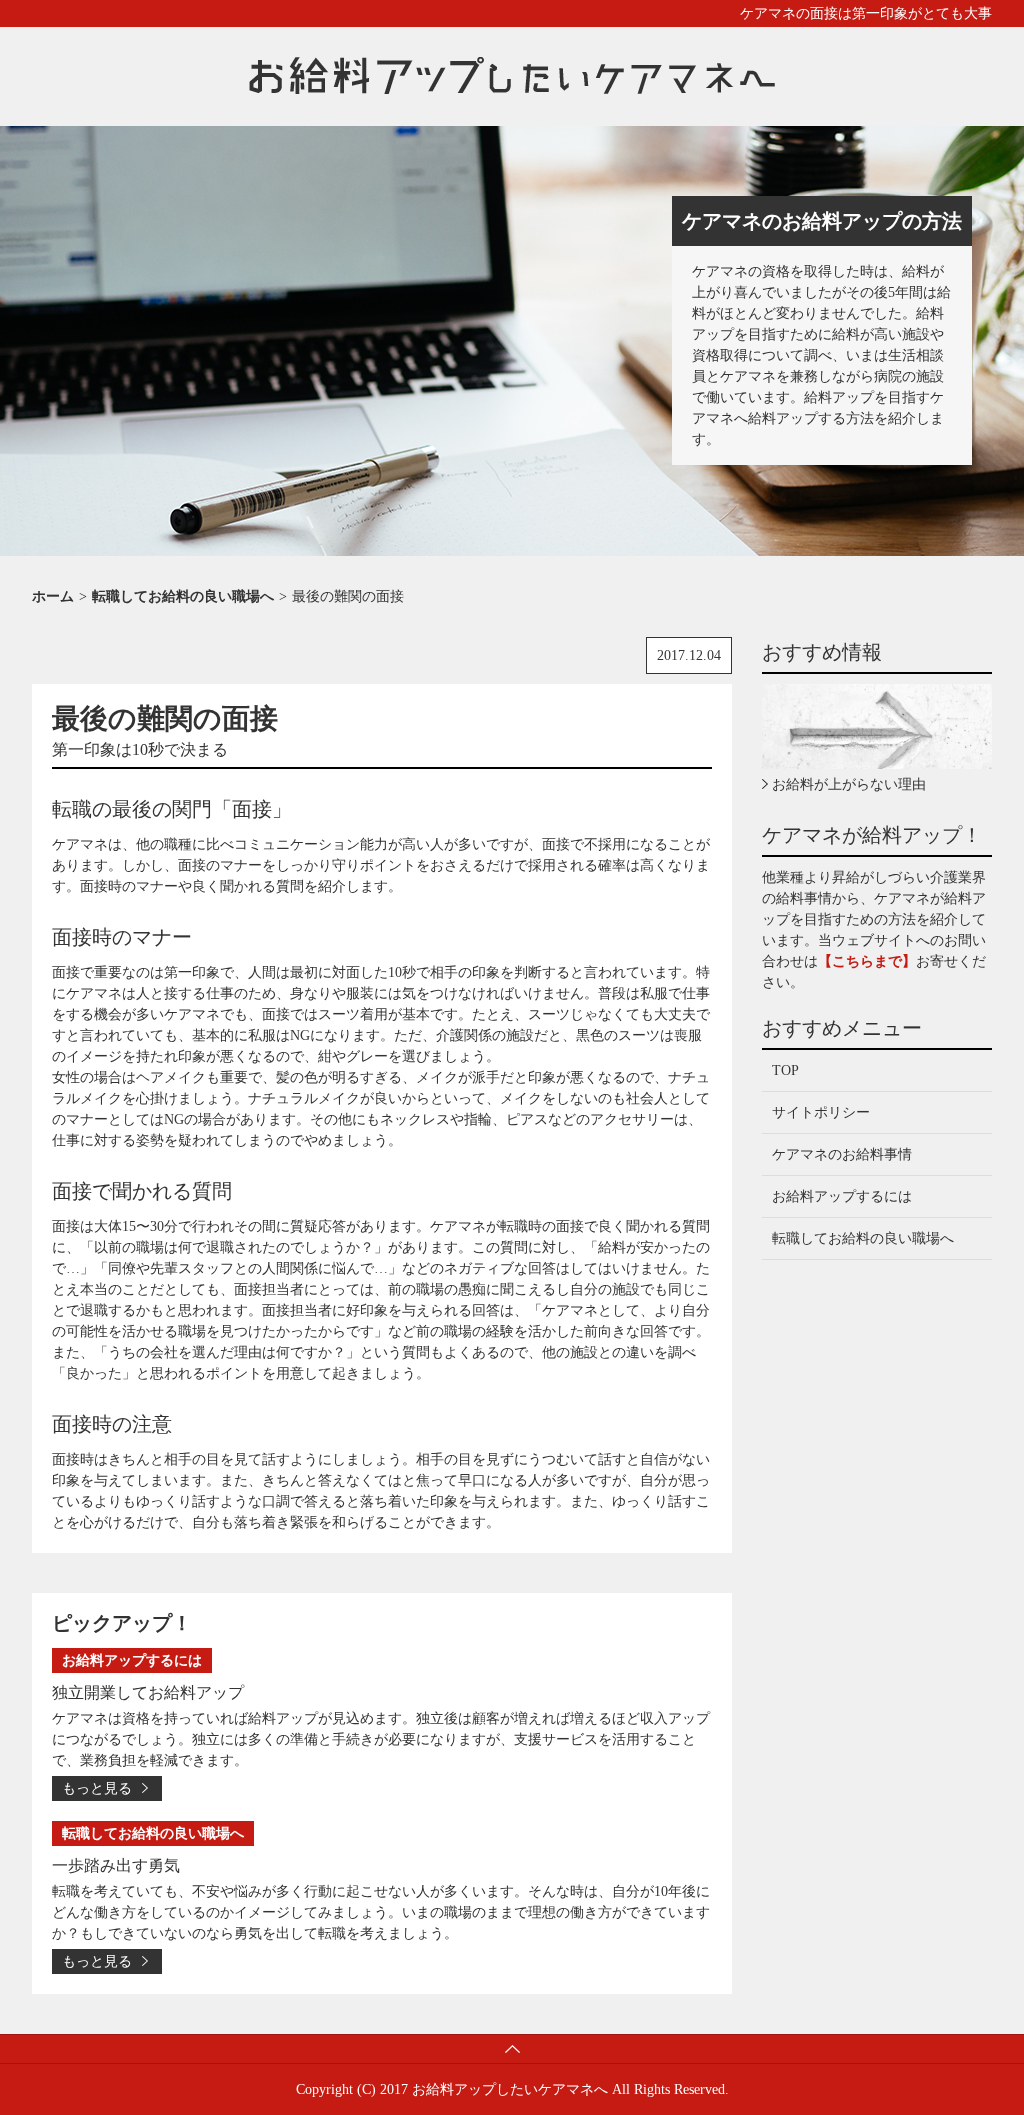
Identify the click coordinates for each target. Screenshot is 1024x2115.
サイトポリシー (821, 1112)
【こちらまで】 (867, 961)
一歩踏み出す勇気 (116, 1865)
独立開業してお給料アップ (148, 1692)
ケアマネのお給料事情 (842, 1154)
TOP (785, 1070)
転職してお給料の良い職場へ (863, 1238)
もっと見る (97, 1788)
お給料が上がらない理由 (849, 784)
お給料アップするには (842, 1196)
